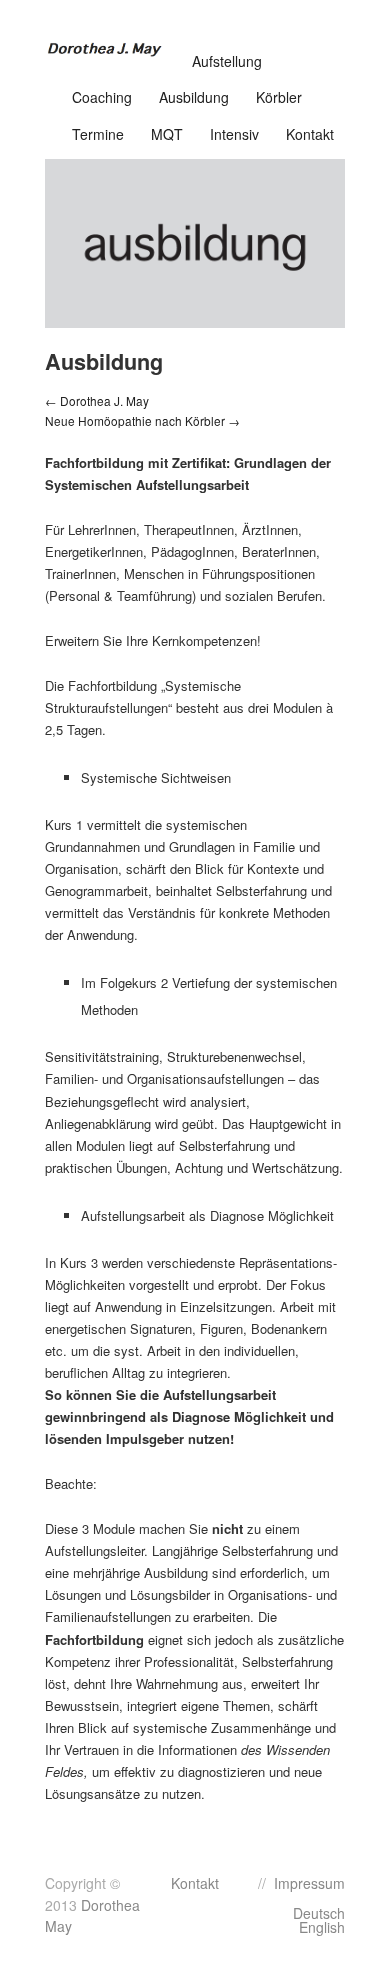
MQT (167, 134)
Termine (98, 134)
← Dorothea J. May (97, 400)
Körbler (279, 97)
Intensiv (234, 134)
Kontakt (310, 134)
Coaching (102, 97)
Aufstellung (227, 61)
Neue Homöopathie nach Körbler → (142, 420)
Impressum (309, 1883)
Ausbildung (194, 97)
